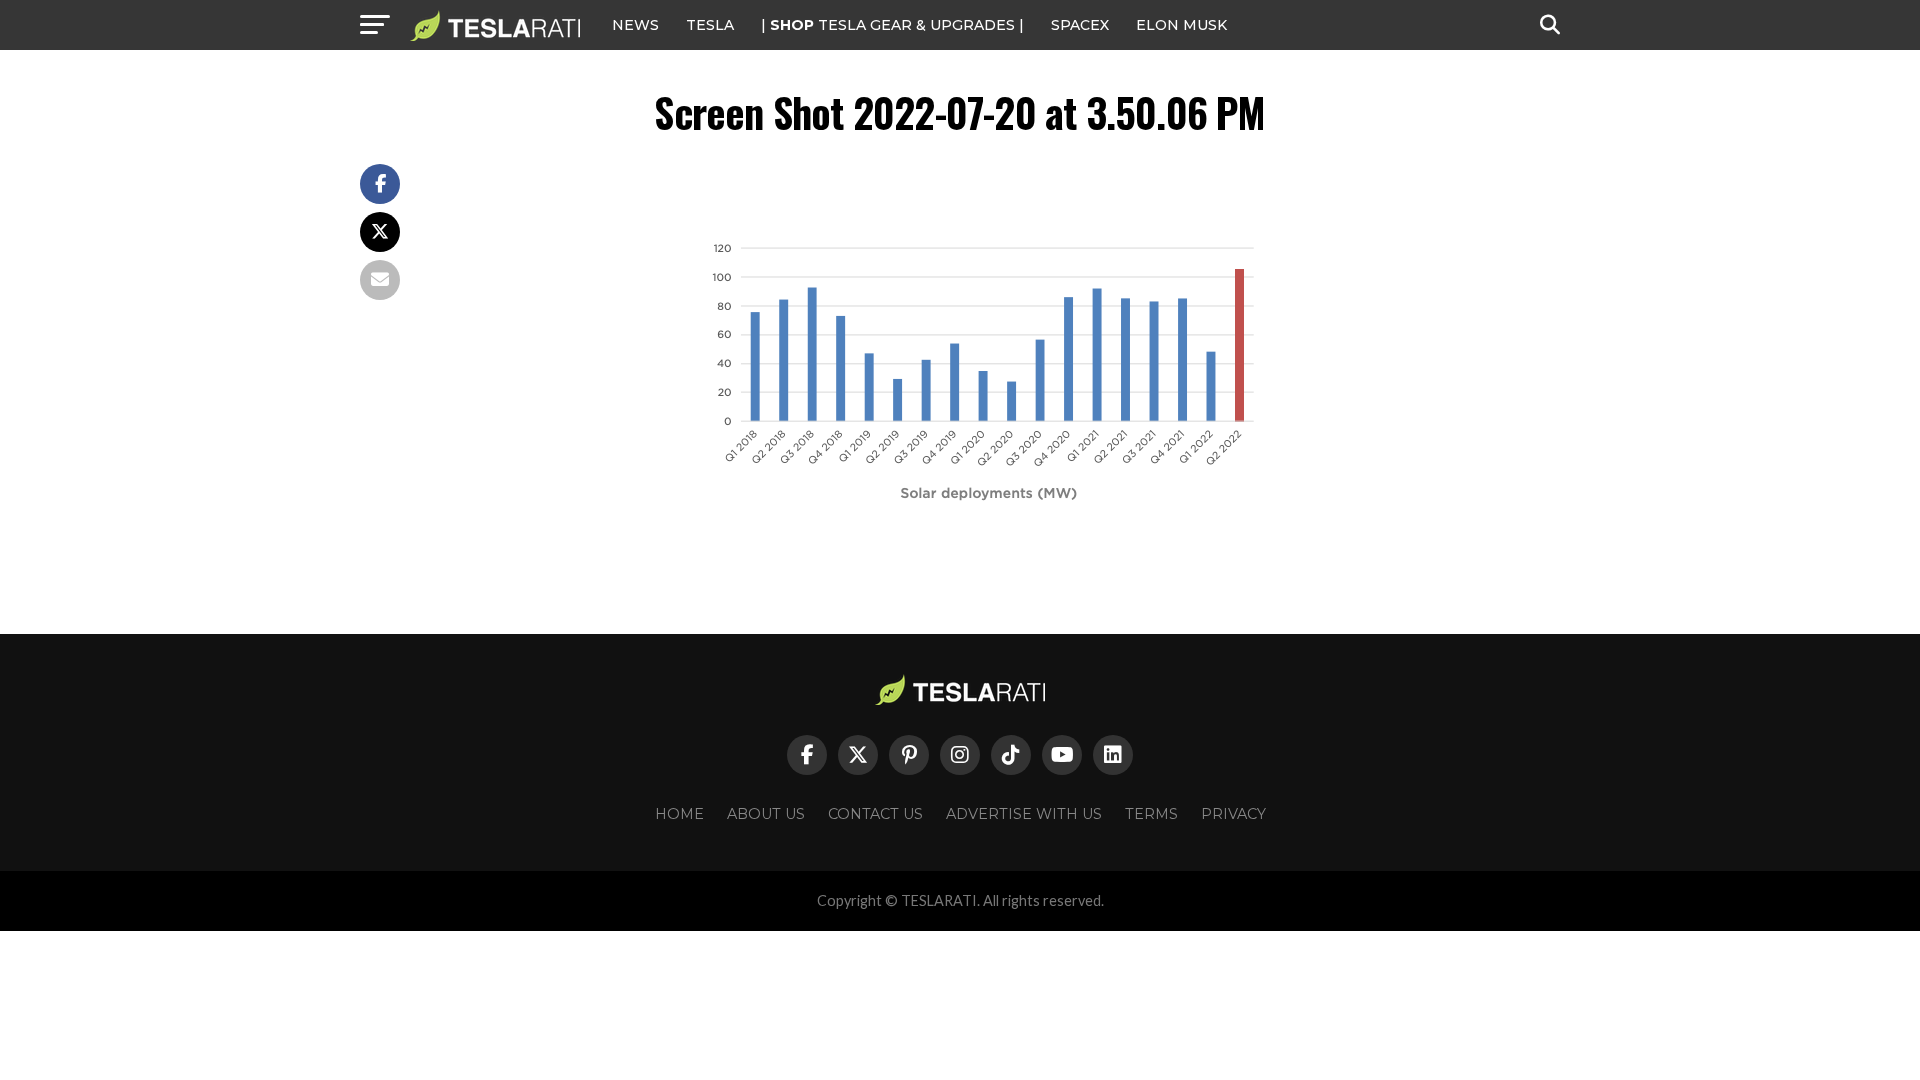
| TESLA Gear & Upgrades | (892, 25)
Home (679, 814)
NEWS (635, 25)
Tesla (710, 25)
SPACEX (1080, 25)
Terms (1151, 814)
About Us (766, 814)
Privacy (1233, 814)
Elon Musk (1181, 25)
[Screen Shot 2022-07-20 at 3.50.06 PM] (1000, 500)
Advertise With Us (1024, 814)
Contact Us (875, 814)
